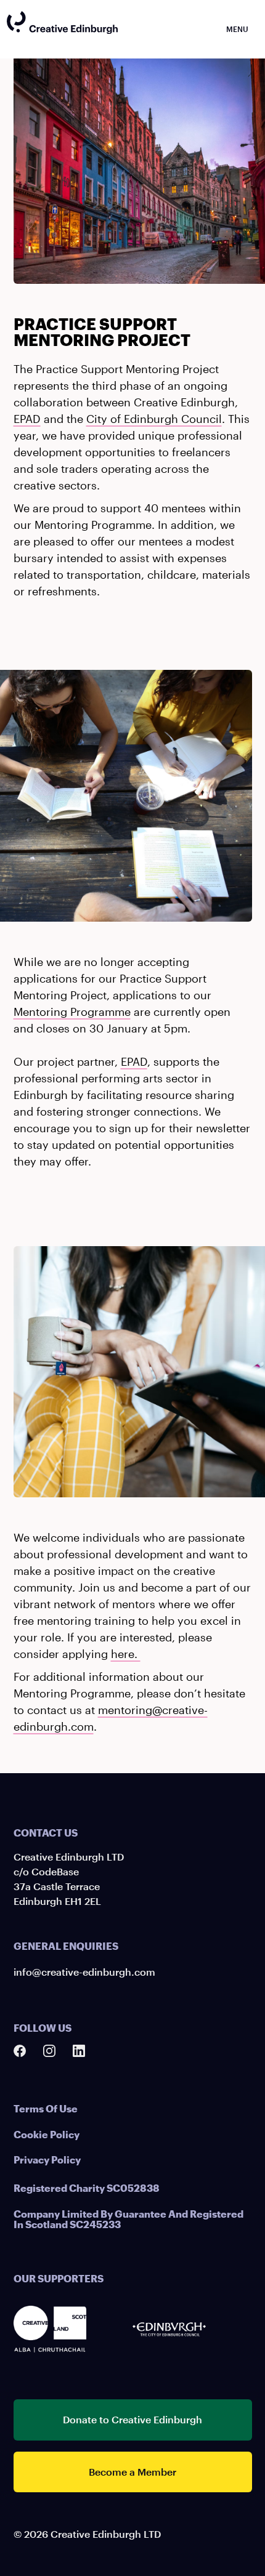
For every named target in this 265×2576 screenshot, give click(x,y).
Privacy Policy (47, 2159)
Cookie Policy (47, 2134)
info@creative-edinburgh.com (84, 1972)
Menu (237, 29)
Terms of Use (46, 2108)
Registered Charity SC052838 (87, 2188)
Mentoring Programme (72, 1012)
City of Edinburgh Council (154, 419)
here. (126, 1654)
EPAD (27, 419)
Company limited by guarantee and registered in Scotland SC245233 (128, 2219)
